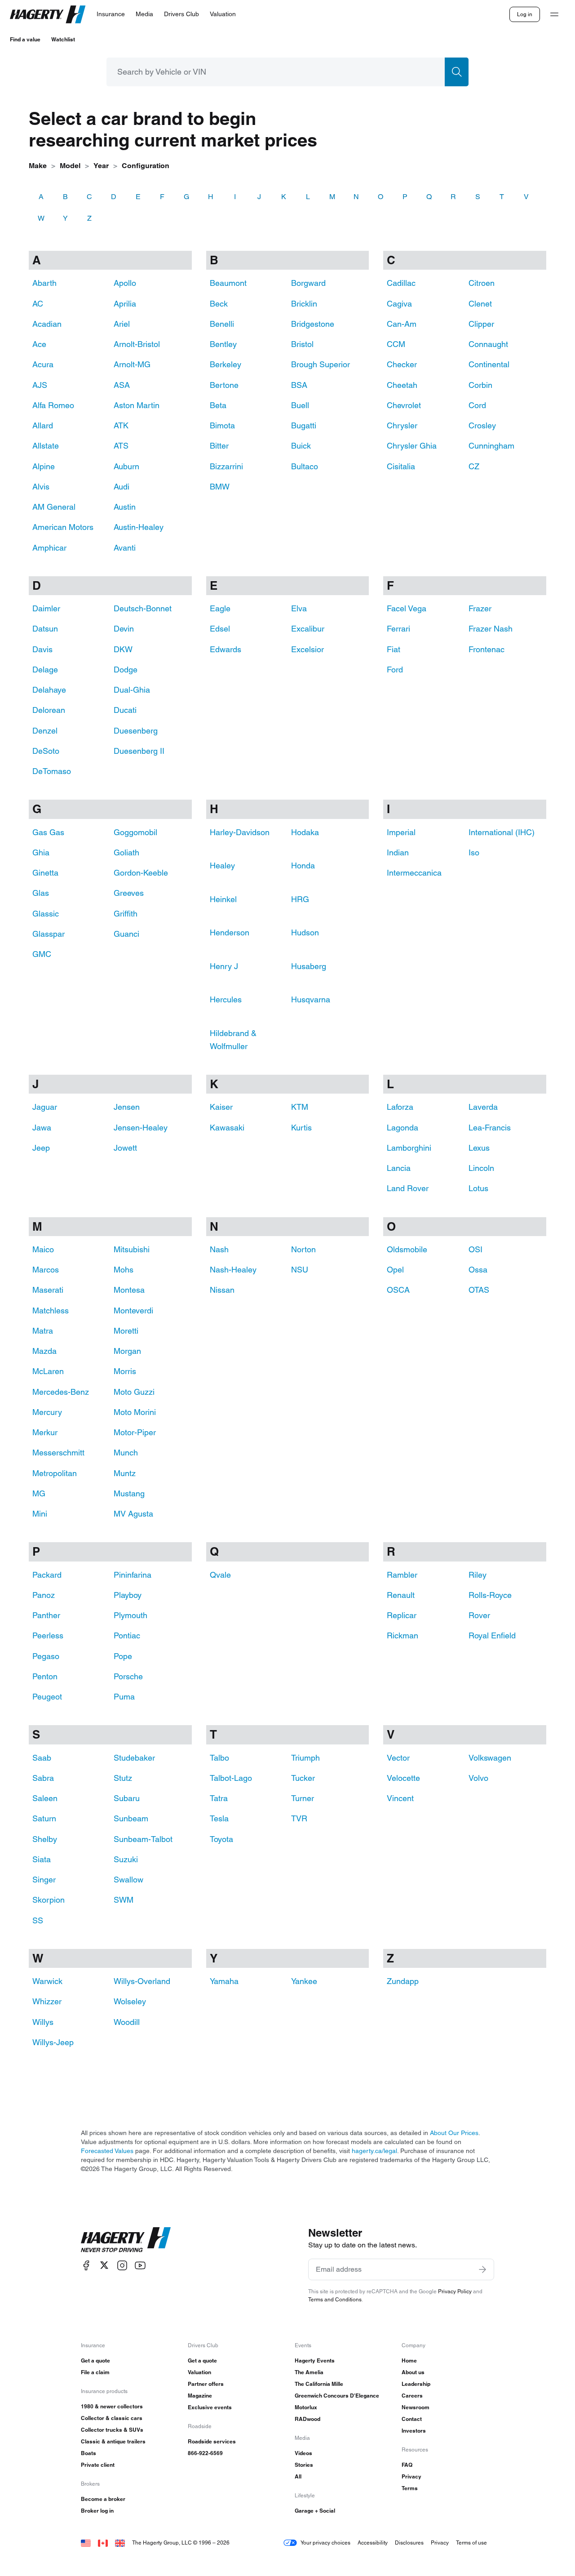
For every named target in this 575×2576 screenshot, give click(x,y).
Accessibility (373, 2543)
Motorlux (306, 2407)
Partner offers (206, 2384)
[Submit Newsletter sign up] (482, 2269)
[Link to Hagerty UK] (120, 2543)
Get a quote (95, 2360)
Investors (414, 2431)
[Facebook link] (86, 2265)
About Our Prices (454, 2133)
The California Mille (319, 2384)
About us (413, 2372)
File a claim (95, 2372)
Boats (88, 2453)
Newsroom (416, 2407)
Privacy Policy (455, 2291)
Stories (304, 2465)
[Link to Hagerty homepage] (126, 2240)
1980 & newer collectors (112, 2406)
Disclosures (409, 2543)
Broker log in (97, 2511)
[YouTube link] (140, 2265)
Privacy (411, 2476)
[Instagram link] (122, 2265)
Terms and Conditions (335, 2299)
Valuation (199, 2372)
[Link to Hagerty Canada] (103, 2543)
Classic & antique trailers (113, 2441)
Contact (412, 2419)
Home (409, 2360)
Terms (410, 2488)
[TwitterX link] (104, 2265)
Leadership (416, 2384)
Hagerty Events (315, 2360)
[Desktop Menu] (554, 14)
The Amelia (309, 2372)
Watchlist (63, 39)
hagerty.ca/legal (374, 2151)
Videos (303, 2453)
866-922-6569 (205, 2453)
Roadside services (212, 2441)
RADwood (307, 2419)
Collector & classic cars (112, 2418)
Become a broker (103, 2499)
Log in (525, 14)
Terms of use (471, 2543)
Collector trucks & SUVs (112, 2430)
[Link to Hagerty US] (86, 2543)
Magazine (200, 2396)
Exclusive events (210, 2407)
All (298, 2476)
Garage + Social (315, 2511)
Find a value (25, 39)
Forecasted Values (107, 2151)
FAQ (407, 2465)
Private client (98, 2465)
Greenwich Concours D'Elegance (337, 2396)
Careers (412, 2396)
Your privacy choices (325, 2543)
